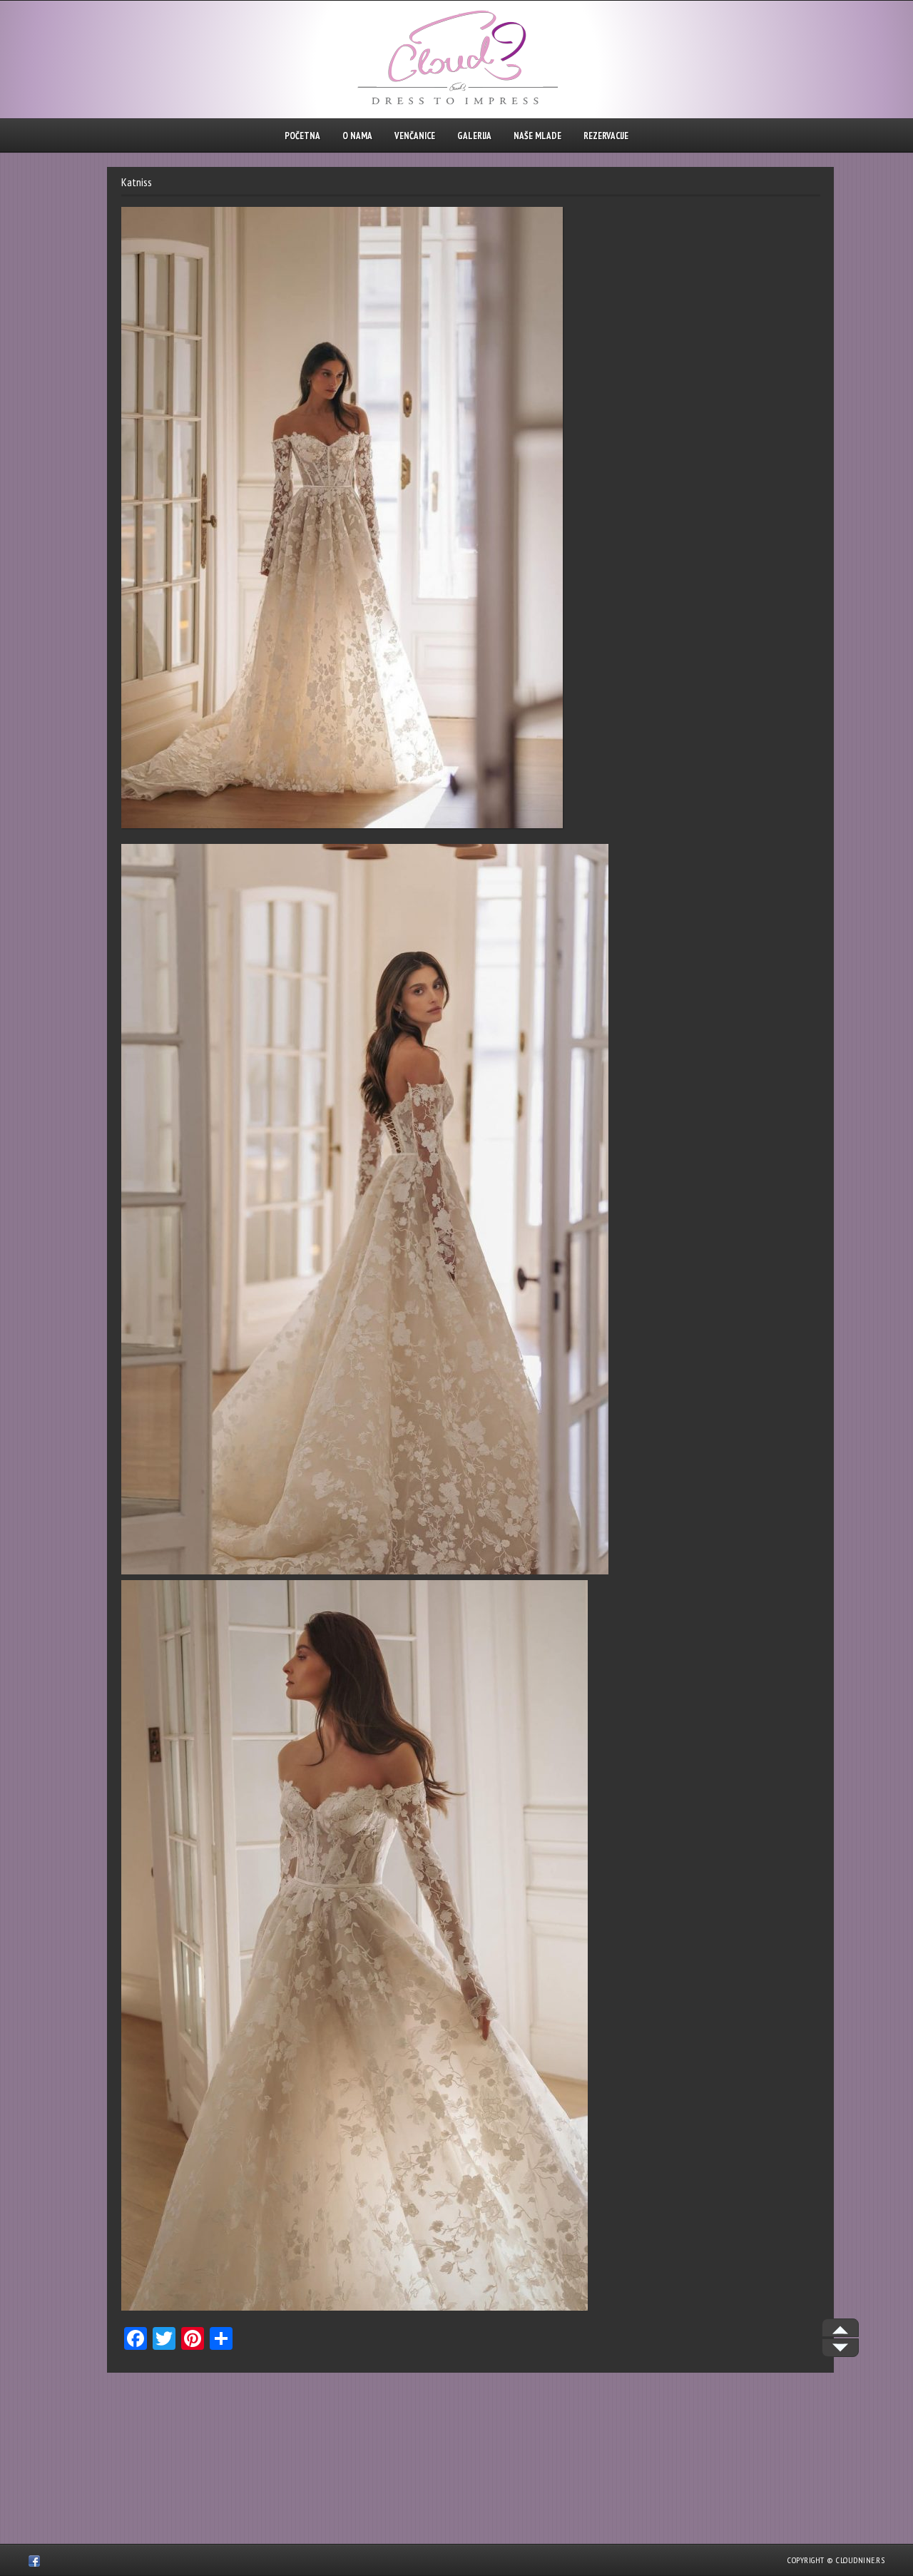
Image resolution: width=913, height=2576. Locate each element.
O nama (357, 136)
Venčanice (415, 136)
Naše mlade (537, 136)
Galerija (474, 136)
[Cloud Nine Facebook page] (34, 2563)
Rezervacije (606, 136)
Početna (302, 136)
